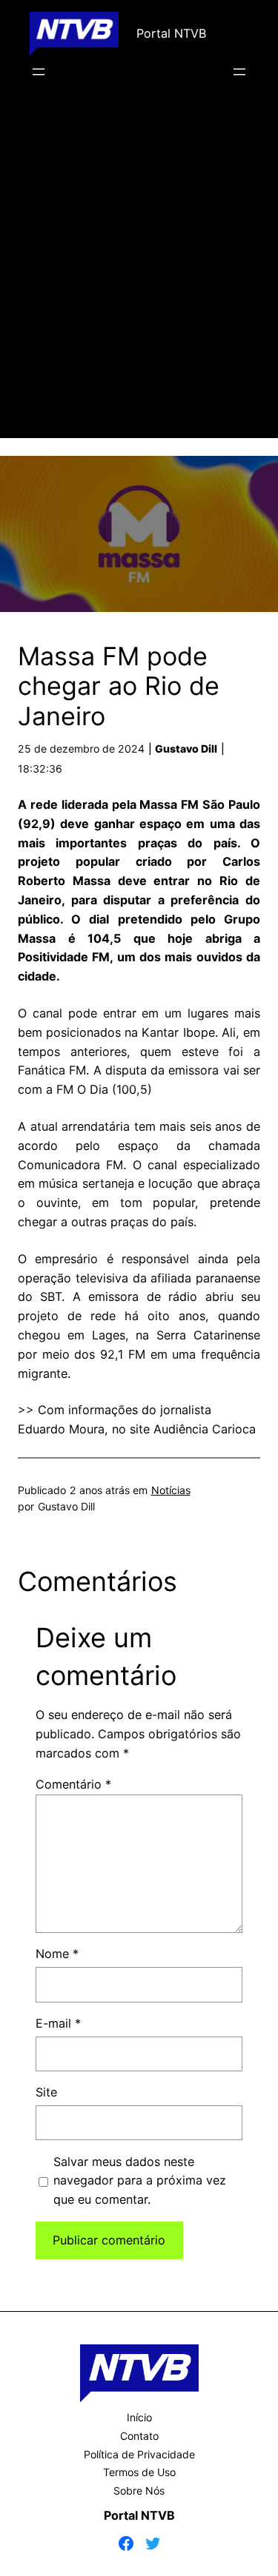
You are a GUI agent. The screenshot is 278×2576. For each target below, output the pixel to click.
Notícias (171, 1490)
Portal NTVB (171, 33)
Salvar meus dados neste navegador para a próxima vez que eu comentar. (140, 2181)
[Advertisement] (139, 280)
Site (46, 2092)
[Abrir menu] (39, 72)
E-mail (58, 2023)
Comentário (73, 1784)
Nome (57, 1954)
